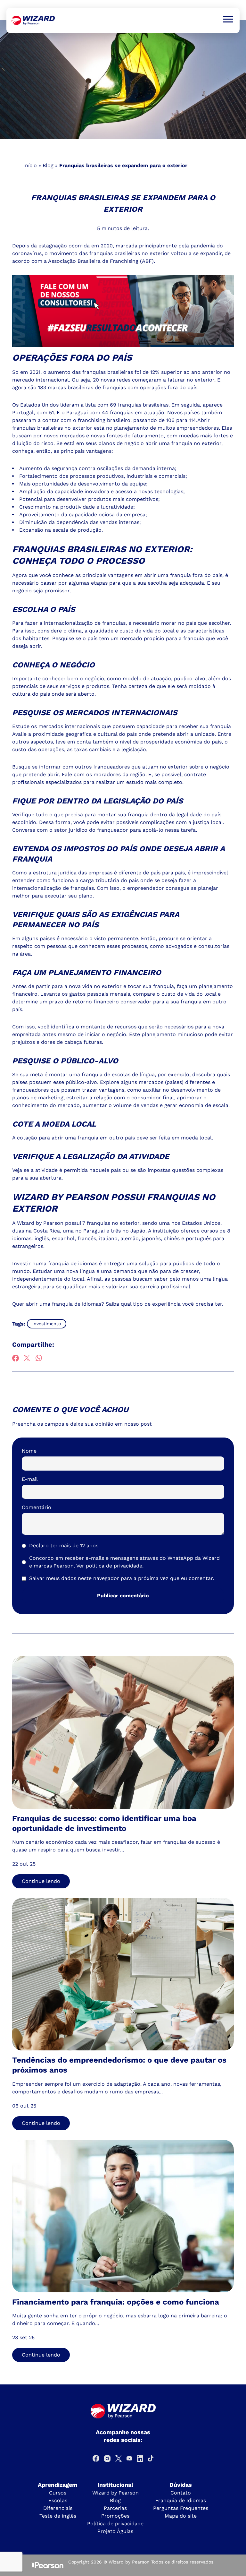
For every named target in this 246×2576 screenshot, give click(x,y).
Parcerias (115, 2508)
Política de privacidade (115, 2524)
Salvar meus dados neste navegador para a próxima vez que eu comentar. (122, 1578)
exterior (130, 1223)
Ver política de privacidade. (110, 1566)
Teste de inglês (58, 2516)
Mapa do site (181, 2516)
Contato (181, 2493)
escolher (219, 623)
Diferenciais (58, 2508)
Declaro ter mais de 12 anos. (64, 1546)
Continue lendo (41, 1881)
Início (30, 165)
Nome (29, 1451)
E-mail (30, 1479)
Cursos (58, 2493)
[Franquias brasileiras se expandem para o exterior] (33, 20)
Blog (48, 165)
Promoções (115, 2516)
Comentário (37, 1507)
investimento (47, 1324)
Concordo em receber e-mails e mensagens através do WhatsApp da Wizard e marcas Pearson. (124, 1562)
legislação (133, 749)
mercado (131, 638)
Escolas (58, 2500)
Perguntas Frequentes (181, 2508)
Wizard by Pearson (115, 2493)
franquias (114, 387)
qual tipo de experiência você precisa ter (171, 1304)
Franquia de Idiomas (181, 2500)
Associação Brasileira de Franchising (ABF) (101, 261)
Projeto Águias (115, 2531)
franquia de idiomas (73, 1263)
